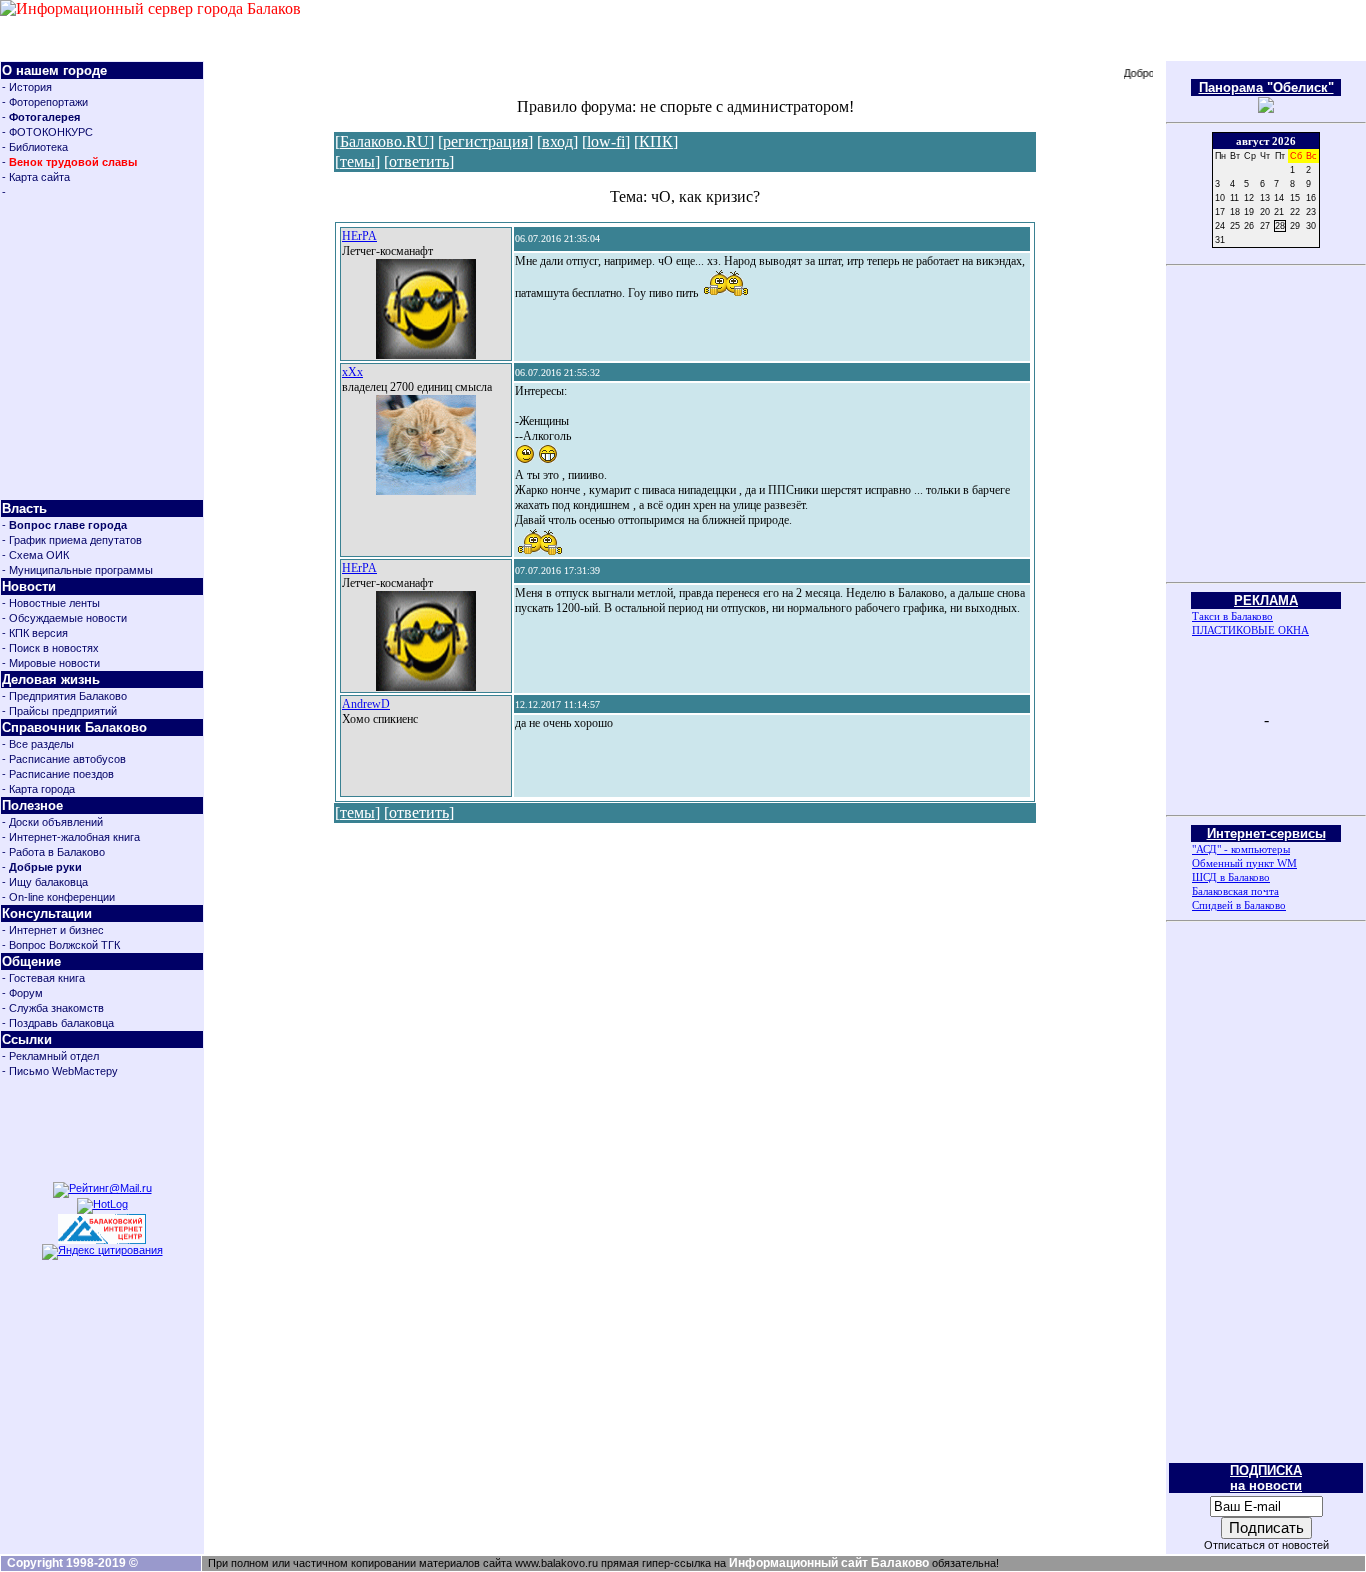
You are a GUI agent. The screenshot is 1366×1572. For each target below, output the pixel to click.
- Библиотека (35, 147)
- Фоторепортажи (45, 102)
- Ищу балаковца (45, 882)
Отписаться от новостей (1266, 1545)
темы (357, 161)
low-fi (606, 141)
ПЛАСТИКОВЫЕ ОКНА (1250, 630)
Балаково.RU (384, 141)
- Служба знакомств (53, 1008)
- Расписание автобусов (64, 759)
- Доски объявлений (52, 822)
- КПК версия (35, 633)
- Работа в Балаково (53, 852)
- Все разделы (38, 744)
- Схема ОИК (35, 555)
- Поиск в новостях (50, 648)
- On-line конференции (58, 897)
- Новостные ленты (51, 603)
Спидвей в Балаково (1239, 905)
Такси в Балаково (1232, 616)
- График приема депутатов (72, 540)
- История (27, 87)
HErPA (359, 236)
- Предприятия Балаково (64, 696)
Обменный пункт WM (1244, 863)
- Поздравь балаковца (58, 1023)
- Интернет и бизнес (53, 930)
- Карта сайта (36, 177)
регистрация (485, 141)
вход (557, 141)
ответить (419, 161)
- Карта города (38, 789)
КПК (656, 141)
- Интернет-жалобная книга (71, 837)
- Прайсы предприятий (59, 711)
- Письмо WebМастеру (60, 1071)
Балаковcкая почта (1235, 891)
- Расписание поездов (58, 774)
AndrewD (366, 704)
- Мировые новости (51, 663)
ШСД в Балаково (1231, 877)
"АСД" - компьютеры (1241, 849)
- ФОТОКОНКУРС (47, 132)
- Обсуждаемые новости (64, 618)
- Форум (22, 993)
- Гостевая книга (43, 978)
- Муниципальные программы (77, 570)
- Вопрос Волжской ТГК (61, 945)
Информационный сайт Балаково (829, 1563)
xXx (352, 372)
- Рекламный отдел (50, 1056)
